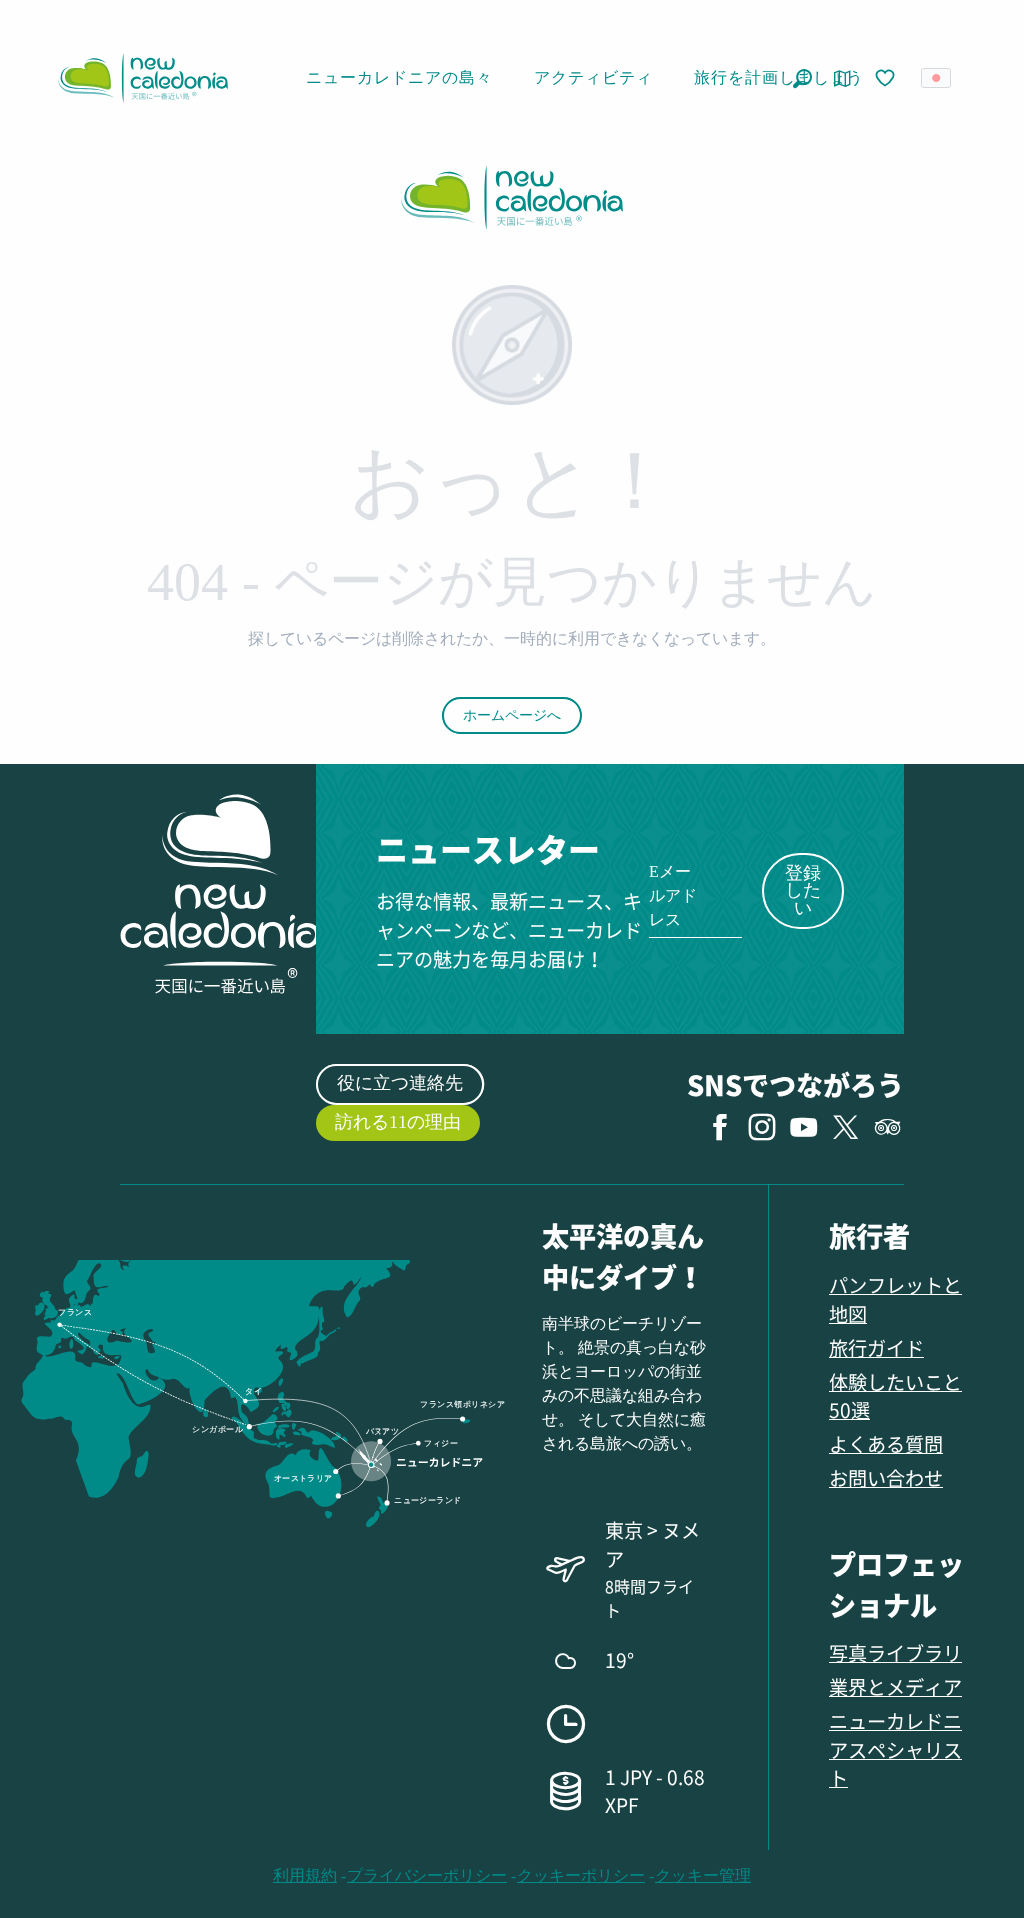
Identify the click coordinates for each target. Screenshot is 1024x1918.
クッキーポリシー (581, 1875)
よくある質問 (886, 1443)
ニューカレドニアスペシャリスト (895, 1749)
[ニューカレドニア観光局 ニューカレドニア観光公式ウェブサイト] (143, 78)
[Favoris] (887, 79)
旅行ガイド (876, 1347)
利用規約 (305, 1875)
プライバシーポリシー (427, 1875)
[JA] (937, 78)
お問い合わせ (886, 1477)
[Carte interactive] (842, 78)
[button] (802, 78)
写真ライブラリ (895, 1652)
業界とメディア (895, 1686)
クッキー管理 (703, 1875)
